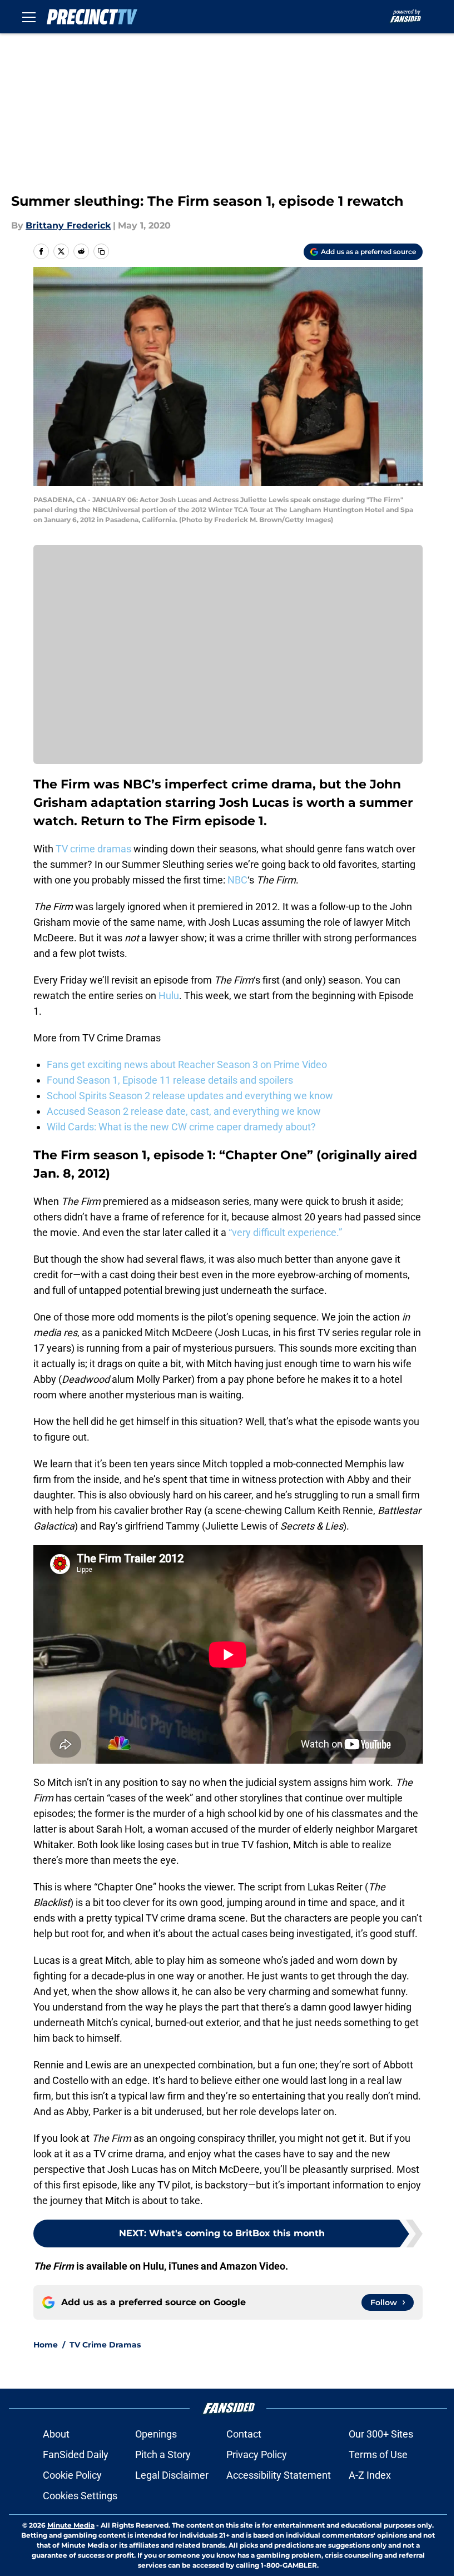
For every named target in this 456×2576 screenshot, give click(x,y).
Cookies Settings (80, 2496)
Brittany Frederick (68, 225)
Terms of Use (378, 2455)
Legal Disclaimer (172, 2475)
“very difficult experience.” (285, 1232)
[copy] (101, 251)
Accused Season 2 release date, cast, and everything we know (184, 1111)
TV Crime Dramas (105, 2345)
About (56, 2434)
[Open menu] (29, 17)
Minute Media (71, 2525)
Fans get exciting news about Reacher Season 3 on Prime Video (187, 1064)
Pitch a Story (163, 2455)
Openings (156, 2434)
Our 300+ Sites (381, 2434)
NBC (237, 880)
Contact (244, 2434)
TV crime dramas (93, 849)
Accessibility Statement (279, 2475)
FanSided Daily (76, 2455)
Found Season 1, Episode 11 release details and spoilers (170, 1080)
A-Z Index (370, 2475)
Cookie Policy (72, 2475)
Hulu (169, 996)
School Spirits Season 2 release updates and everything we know (190, 1096)
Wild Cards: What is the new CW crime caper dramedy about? (181, 1127)
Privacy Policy (257, 2455)
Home (46, 2345)
